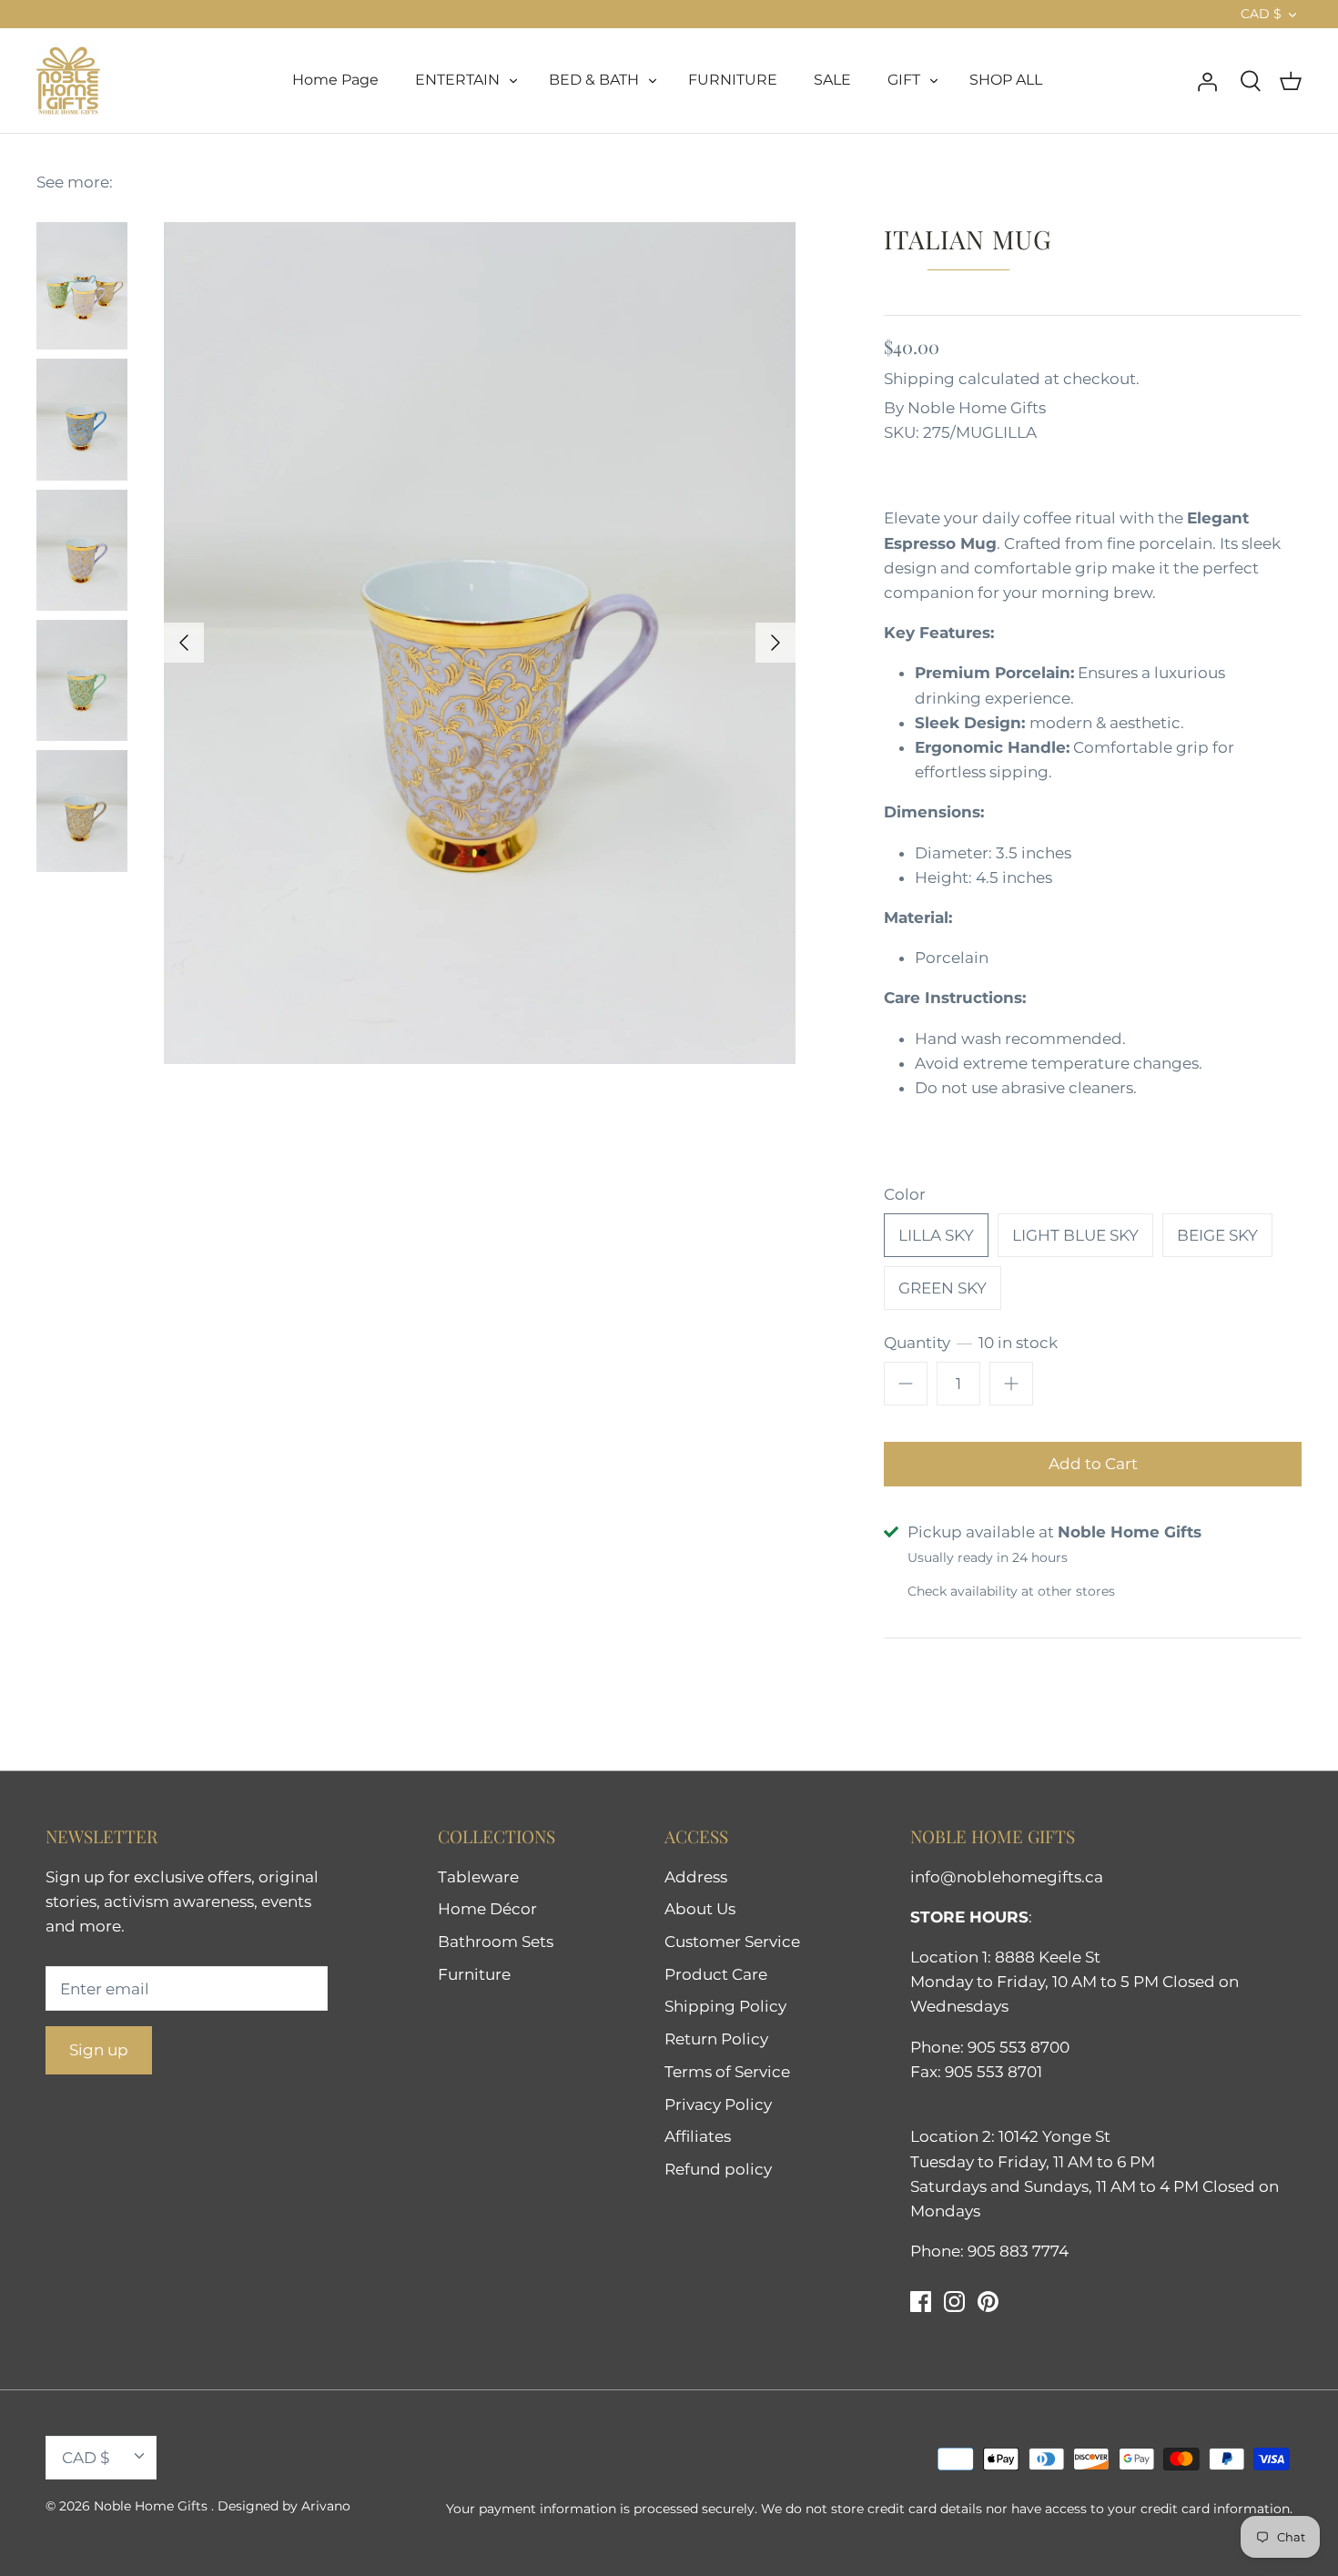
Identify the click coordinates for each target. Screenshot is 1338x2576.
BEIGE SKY (1217, 1235)
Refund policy (718, 2169)
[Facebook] (921, 2302)
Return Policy (716, 2039)
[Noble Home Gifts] (68, 81)
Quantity (971, 1343)
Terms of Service (727, 2072)
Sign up (99, 2050)
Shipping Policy (725, 2006)
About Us (700, 1909)
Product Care (716, 1974)
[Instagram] (954, 2302)
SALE (832, 80)
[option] (480, 643)
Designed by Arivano (284, 2506)
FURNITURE (733, 80)
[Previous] (184, 643)
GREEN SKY (943, 1288)
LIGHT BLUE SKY (1075, 1235)
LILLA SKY (936, 1235)
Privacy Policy (718, 2104)
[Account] (1207, 80)
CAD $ (1261, 14)
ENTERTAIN (457, 80)
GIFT (904, 80)
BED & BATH (594, 80)
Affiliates (698, 2136)
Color (905, 1194)
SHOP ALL (1006, 80)
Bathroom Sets (496, 1942)
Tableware (478, 1877)
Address (696, 1877)
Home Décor (487, 1909)
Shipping (919, 379)
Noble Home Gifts (977, 408)
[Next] (775, 643)
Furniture (474, 1974)
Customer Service (732, 1942)
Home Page (335, 80)
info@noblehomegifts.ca (1007, 1877)
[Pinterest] (988, 2302)
